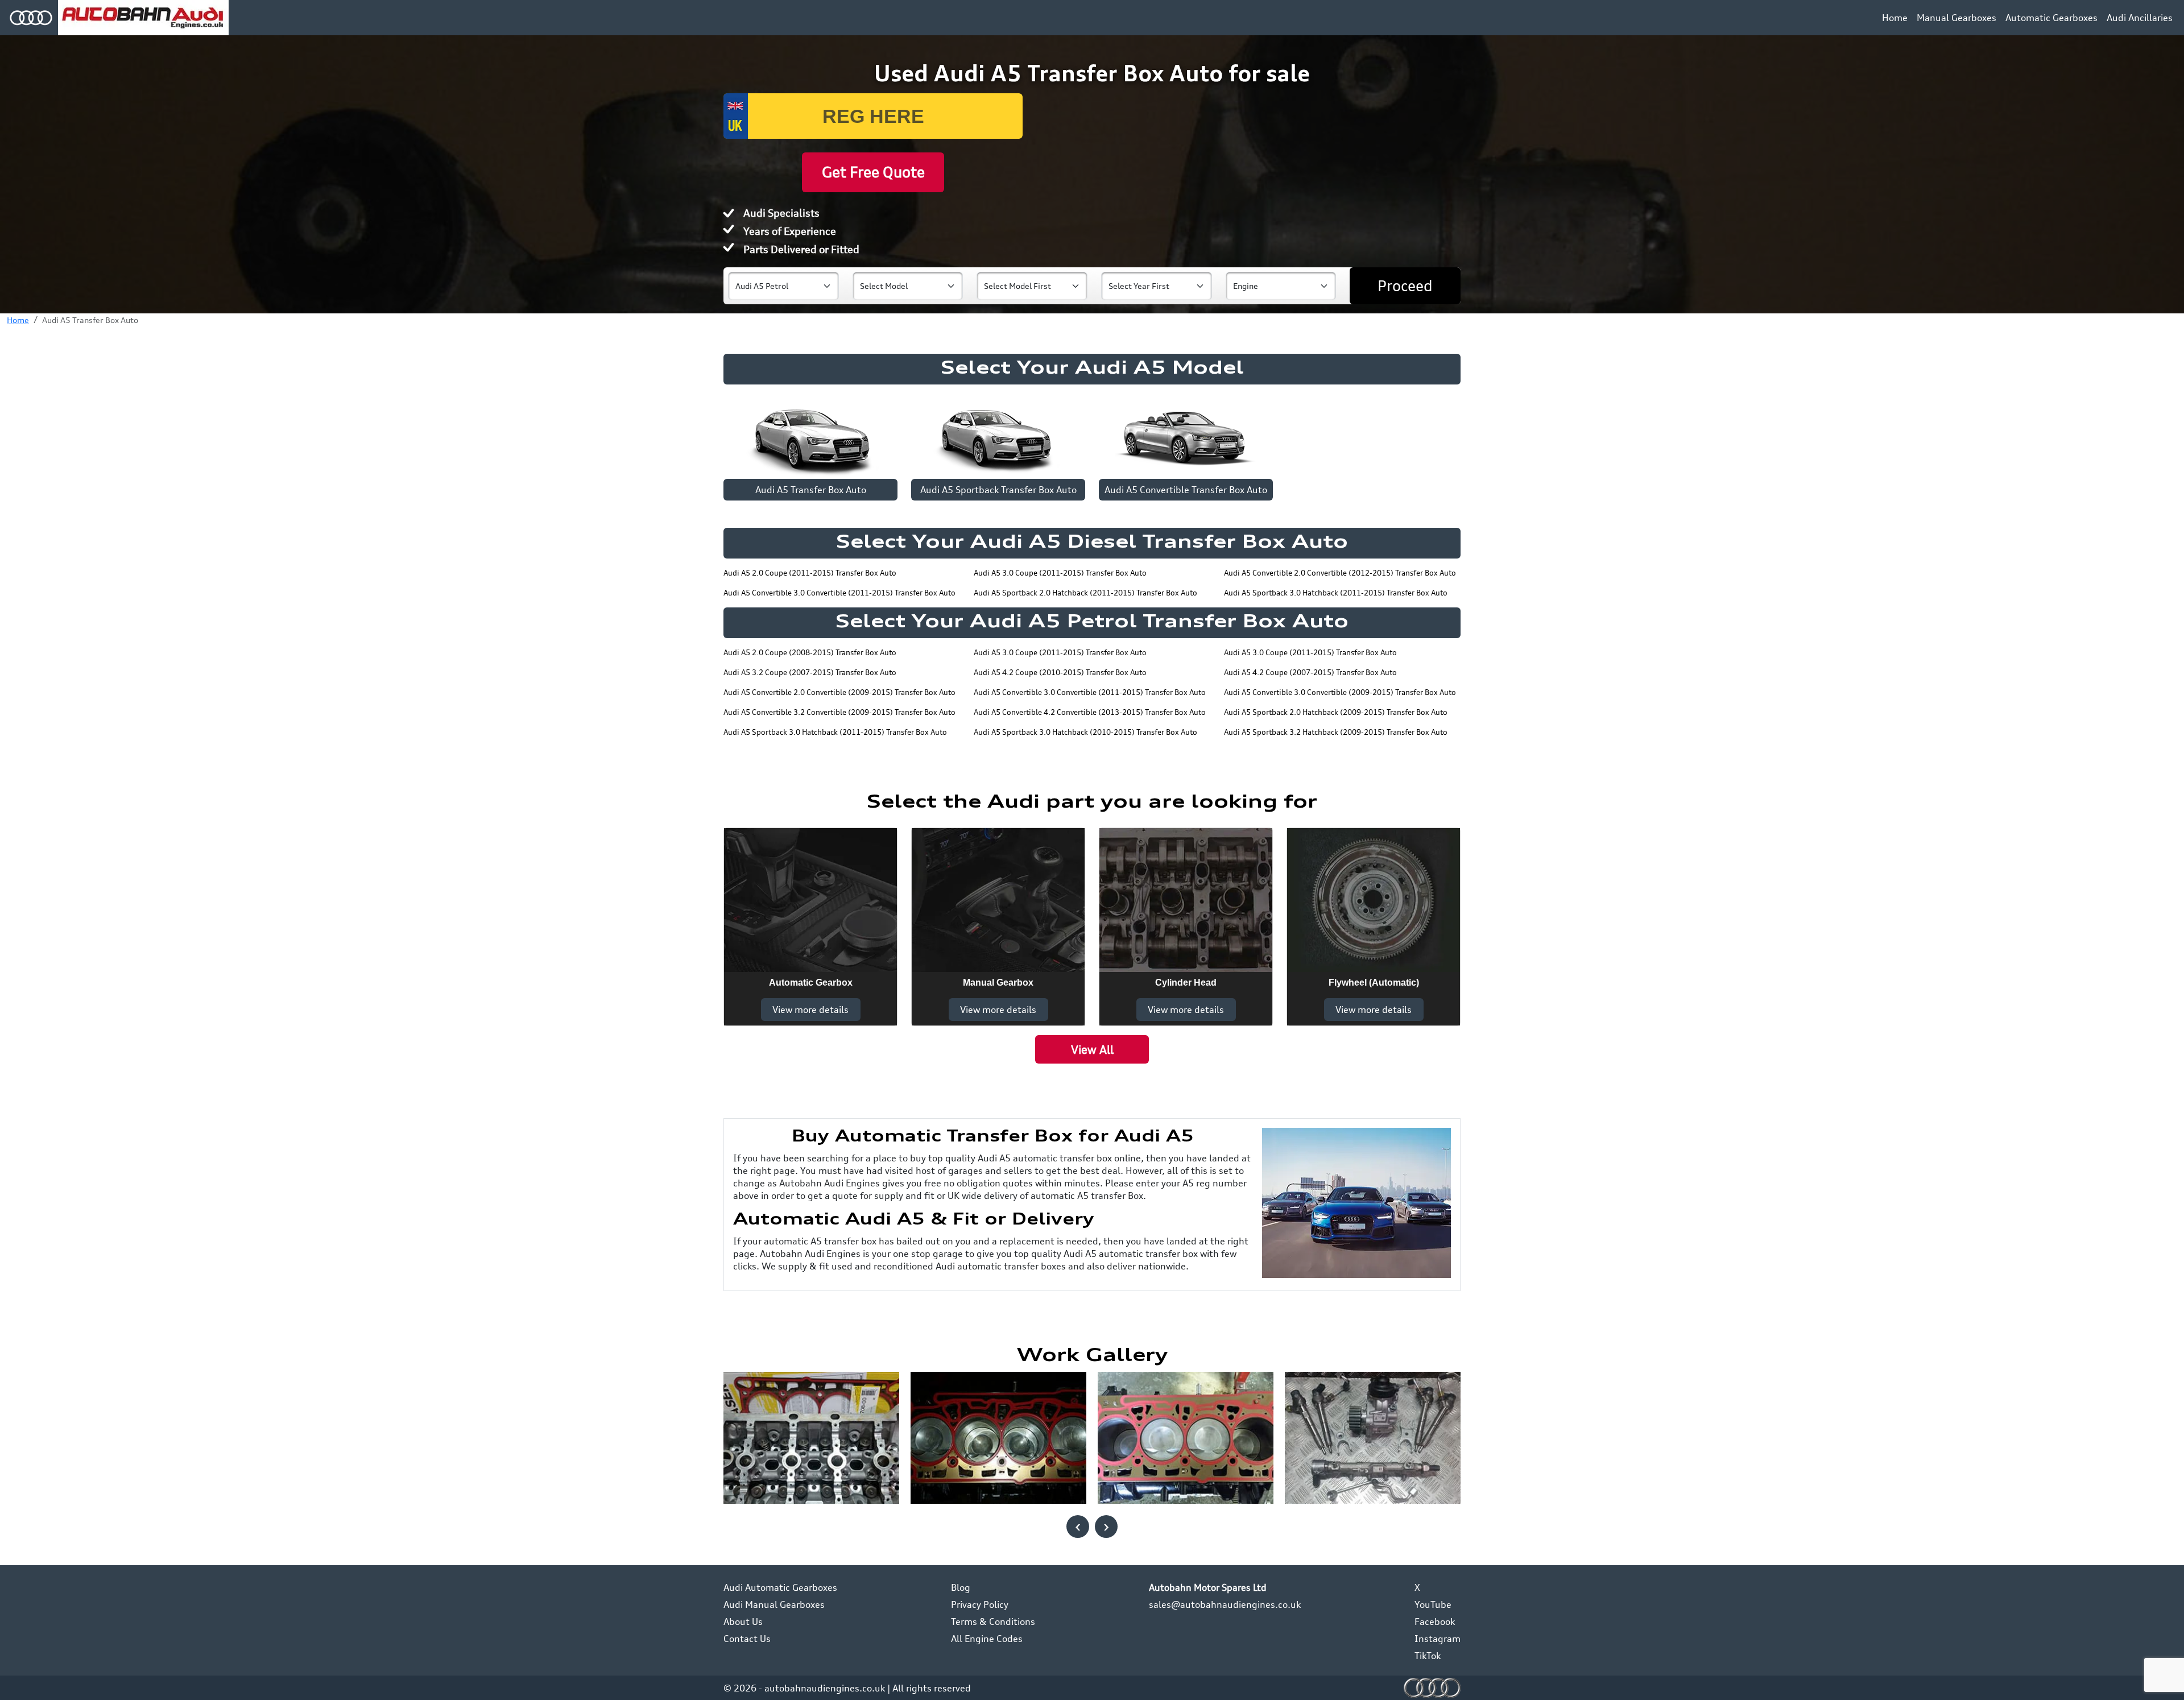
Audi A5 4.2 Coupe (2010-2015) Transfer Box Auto (1060, 672)
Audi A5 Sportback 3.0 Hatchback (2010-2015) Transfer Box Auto (1085, 732)
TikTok (1428, 1656)
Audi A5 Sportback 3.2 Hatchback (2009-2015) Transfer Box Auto (1336, 732)
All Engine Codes (987, 1639)
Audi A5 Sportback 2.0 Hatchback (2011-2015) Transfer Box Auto (1085, 593)
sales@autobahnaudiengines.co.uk (1225, 1604)
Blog (961, 1587)
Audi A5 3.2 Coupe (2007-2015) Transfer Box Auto (810, 672)
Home (1895, 18)
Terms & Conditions (993, 1622)
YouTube (1433, 1604)
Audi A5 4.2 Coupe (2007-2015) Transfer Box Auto (1310, 672)
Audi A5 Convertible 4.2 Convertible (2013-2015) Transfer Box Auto (1090, 712)
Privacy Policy (980, 1604)
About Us (743, 1622)
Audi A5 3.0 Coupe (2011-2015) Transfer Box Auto (1060, 573)
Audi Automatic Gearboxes (780, 1587)
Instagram (1438, 1639)
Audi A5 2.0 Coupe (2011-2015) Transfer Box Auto (810, 573)
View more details (810, 1010)
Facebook (1435, 1622)
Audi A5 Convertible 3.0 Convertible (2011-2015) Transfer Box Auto (839, 593)
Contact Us (747, 1639)
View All (1092, 1050)
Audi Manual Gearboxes (774, 1604)
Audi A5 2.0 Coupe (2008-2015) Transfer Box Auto (810, 652)
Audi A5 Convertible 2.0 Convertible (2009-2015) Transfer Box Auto (839, 692)
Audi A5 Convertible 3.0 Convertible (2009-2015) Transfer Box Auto (1340, 692)
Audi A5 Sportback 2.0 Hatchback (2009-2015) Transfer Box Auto (1336, 712)
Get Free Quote (873, 172)
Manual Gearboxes (1956, 18)
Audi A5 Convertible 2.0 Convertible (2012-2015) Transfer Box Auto (1340, 573)
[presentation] (1078, 1527)
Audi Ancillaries (2140, 18)
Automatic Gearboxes (2051, 18)
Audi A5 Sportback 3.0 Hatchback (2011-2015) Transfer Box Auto (1336, 593)
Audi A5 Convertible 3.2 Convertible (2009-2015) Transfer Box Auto (839, 712)
